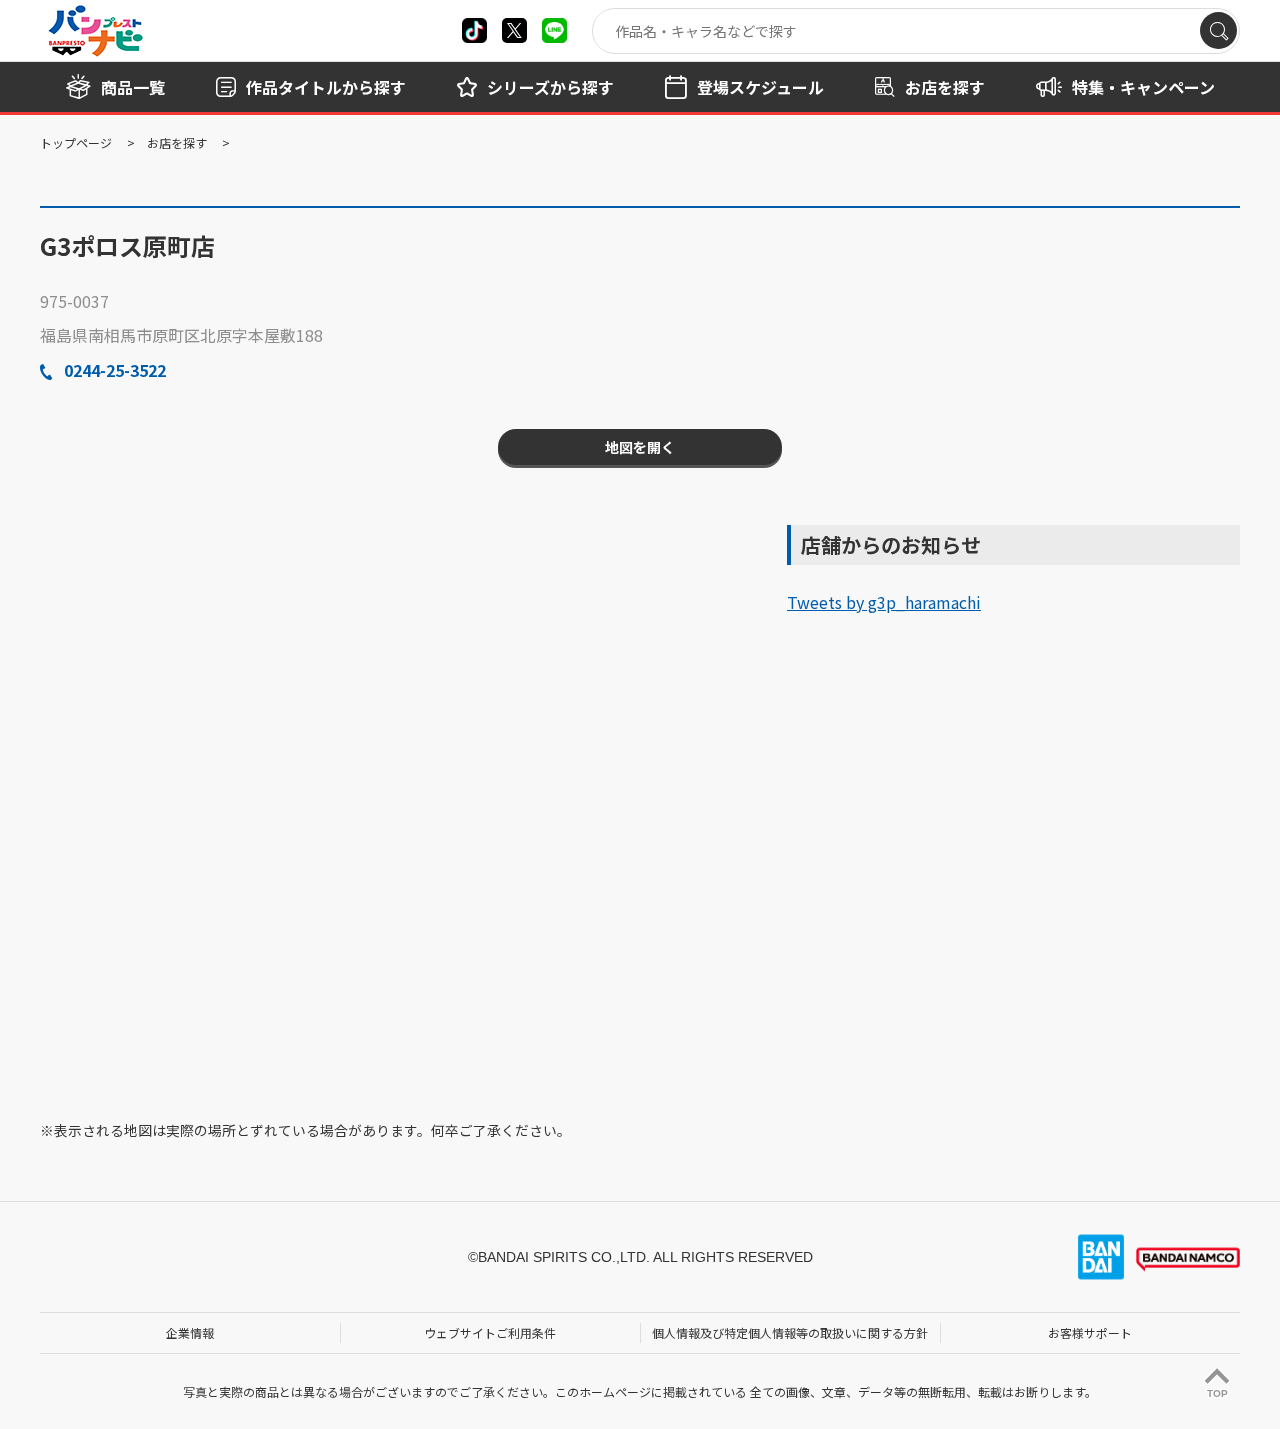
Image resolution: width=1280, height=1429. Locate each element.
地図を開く (640, 447)
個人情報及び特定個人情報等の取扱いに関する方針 (790, 1332)
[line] (554, 30)
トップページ (76, 142)
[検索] (1218, 30)
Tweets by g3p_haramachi (884, 602)
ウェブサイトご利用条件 (490, 1332)
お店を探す (177, 142)
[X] (474, 30)
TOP (1217, 1393)
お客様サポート (1090, 1332)
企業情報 (190, 1332)
